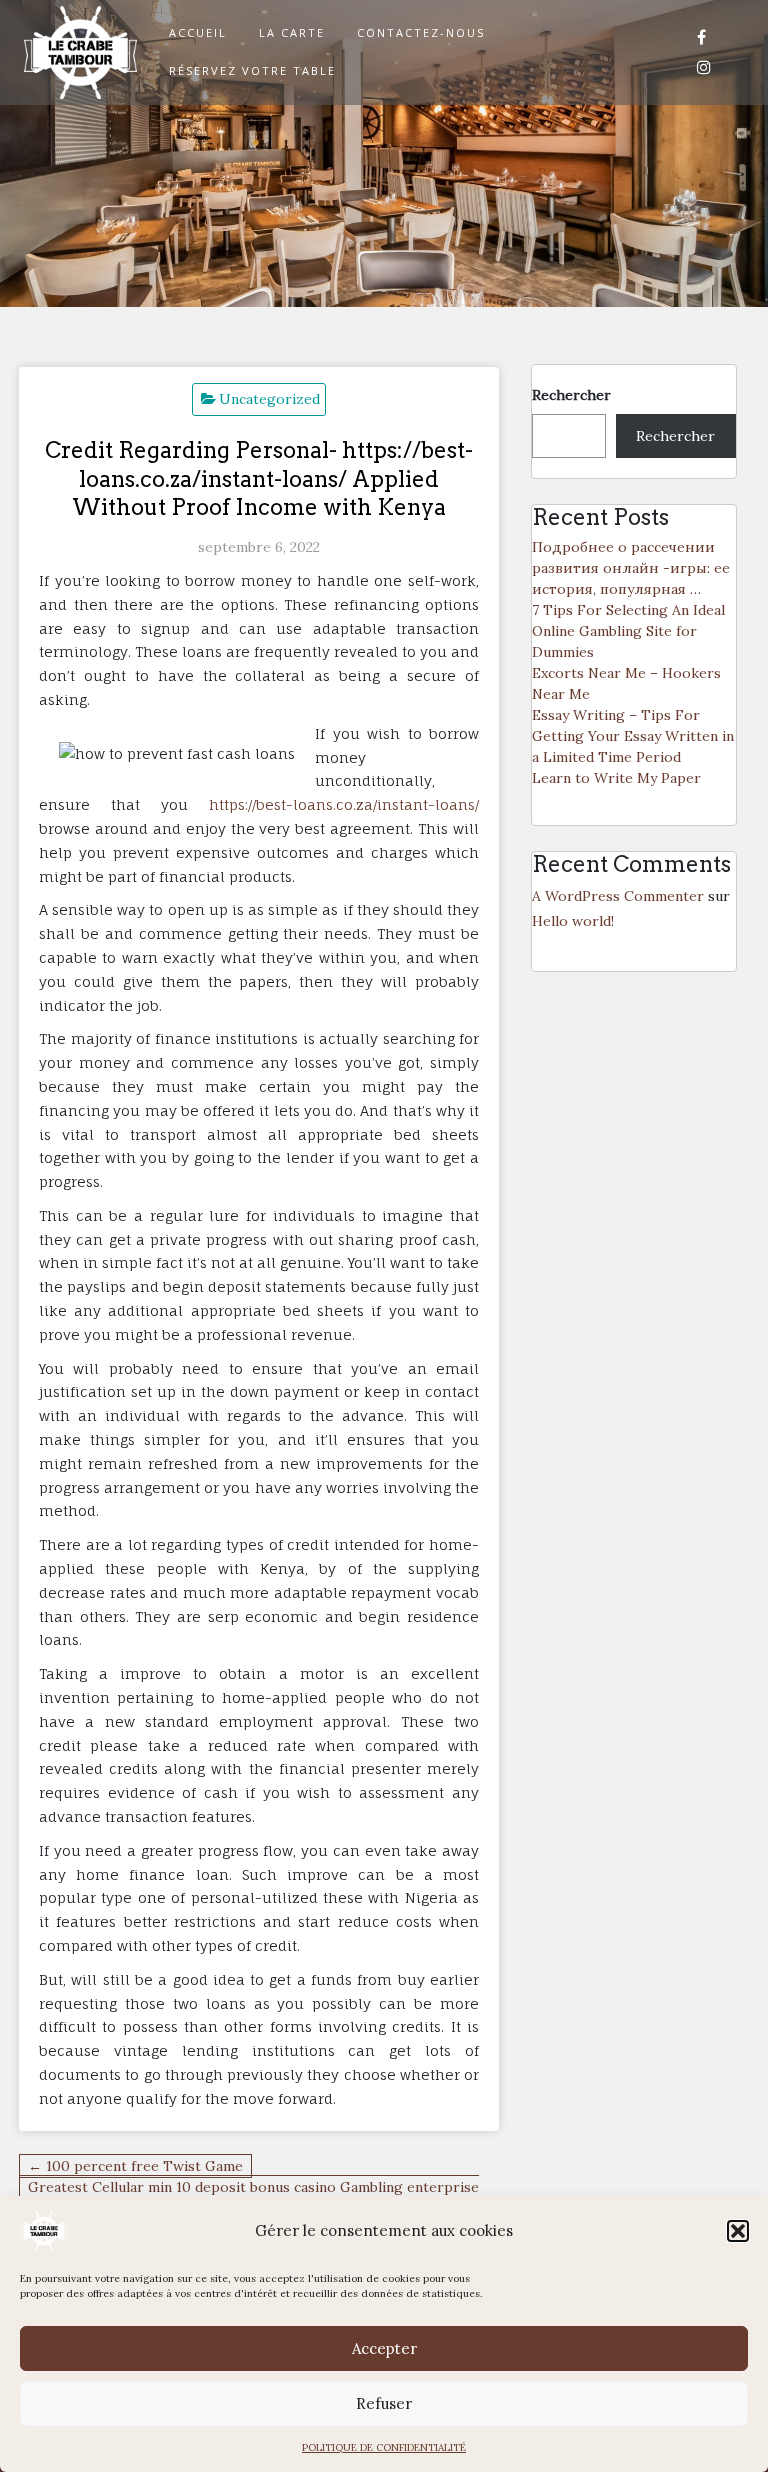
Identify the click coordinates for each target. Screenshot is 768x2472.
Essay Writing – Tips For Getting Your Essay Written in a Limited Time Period (633, 736)
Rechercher (571, 395)
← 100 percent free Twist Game (135, 2166)
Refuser (384, 2403)
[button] (738, 2231)
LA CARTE (292, 32)
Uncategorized (269, 399)
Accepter (384, 2348)
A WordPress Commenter (618, 896)
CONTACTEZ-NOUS (421, 32)
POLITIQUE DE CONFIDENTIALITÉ (384, 2447)
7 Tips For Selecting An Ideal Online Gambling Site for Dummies (628, 631)
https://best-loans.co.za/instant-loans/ (344, 804)
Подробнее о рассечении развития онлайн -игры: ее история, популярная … (631, 568)
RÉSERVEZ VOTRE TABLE (252, 70)
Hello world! (573, 921)
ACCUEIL (198, 32)
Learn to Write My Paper (616, 778)
